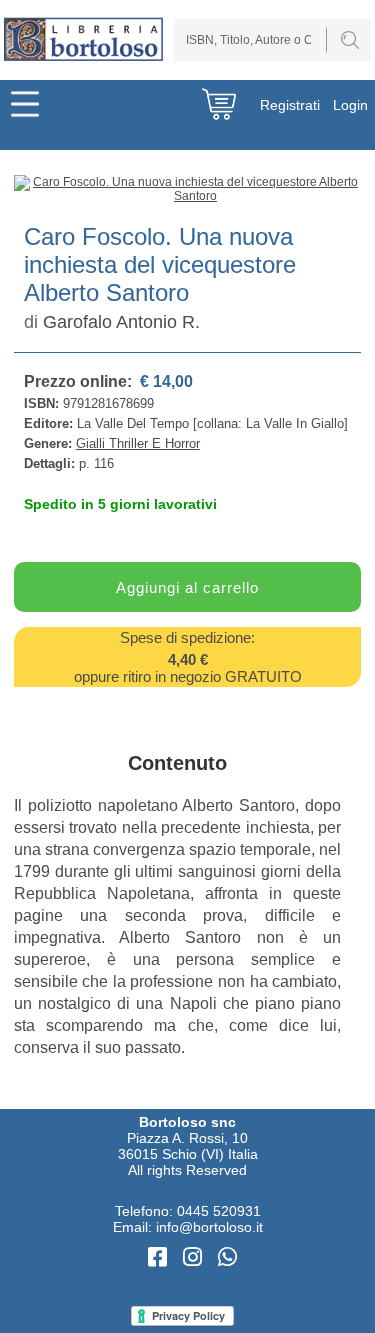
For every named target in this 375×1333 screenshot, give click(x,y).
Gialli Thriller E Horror (138, 443)
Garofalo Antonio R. (121, 322)
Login (350, 105)
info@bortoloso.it (209, 1227)
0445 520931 (219, 1211)
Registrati (290, 105)
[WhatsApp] (227, 1257)
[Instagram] (195, 1257)
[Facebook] (160, 1257)
